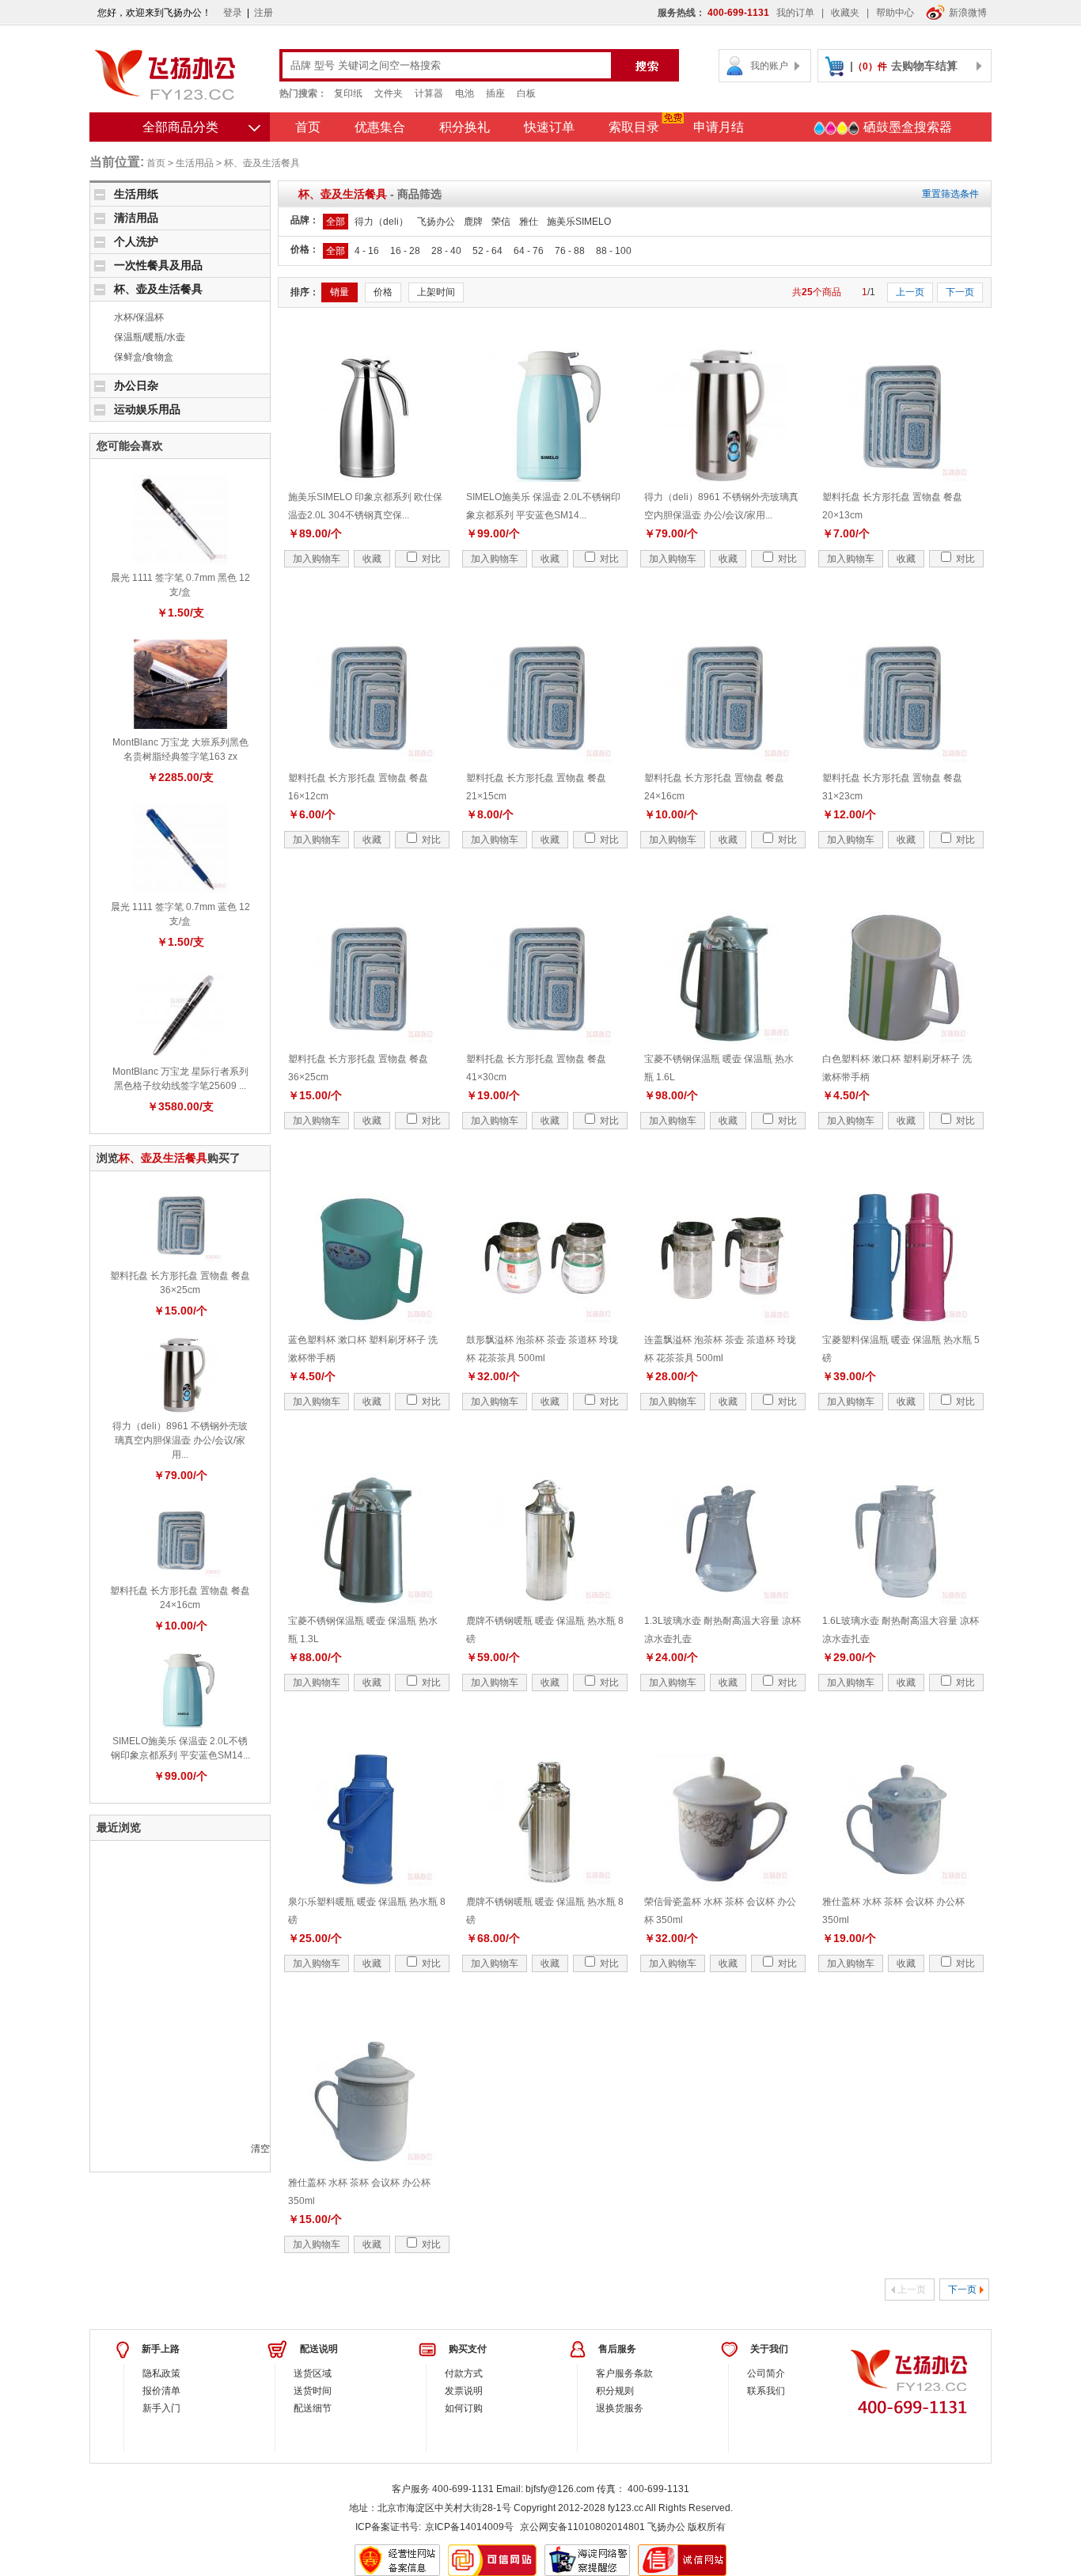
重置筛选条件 (950, 194)
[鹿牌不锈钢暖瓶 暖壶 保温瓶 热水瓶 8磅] (545, 1538)
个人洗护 (136, 241)
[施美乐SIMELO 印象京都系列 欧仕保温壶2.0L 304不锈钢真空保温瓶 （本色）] (367, 415)
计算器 (429, 93)
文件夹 (389, 93)
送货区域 (313, 2373)
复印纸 (348, 93)
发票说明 (464, 2391)
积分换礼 (465, 127)
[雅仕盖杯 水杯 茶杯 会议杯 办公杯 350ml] (901, 1819)
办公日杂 (136, 385)
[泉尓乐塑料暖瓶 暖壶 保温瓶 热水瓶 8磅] (367, 1819)
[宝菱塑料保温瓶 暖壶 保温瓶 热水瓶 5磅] (901, 1258)
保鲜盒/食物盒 (144, 357)
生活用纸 (136, 194)
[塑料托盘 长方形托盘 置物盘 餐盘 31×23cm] (901, 696)
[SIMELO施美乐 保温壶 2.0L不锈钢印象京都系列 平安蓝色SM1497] (180, 1690)
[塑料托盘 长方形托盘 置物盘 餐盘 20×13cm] (901, 415)
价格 (383, 292)
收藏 (372, 559)
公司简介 (766, 2373)
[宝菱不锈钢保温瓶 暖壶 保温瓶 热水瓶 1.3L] (367, 1538)
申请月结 (719, 127)
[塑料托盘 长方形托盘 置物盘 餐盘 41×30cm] (545, 977)
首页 (308, 127)
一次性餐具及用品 (158, 265)
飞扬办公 (436, 222)
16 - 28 (405, 251)
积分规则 (615, 2391)
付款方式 (464, 2373)
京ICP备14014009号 (469, 2527)
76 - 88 (570, 251)
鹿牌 (473, 222)
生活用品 (195, 163)
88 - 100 (614, 251)
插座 (495, 93)
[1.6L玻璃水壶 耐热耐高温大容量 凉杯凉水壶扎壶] (901, 1538)
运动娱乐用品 (147, 409)
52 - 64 (487, 251)
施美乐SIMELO (579, 222)
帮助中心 (895, 13)
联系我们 (766, 2391)
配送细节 (313, 2408)
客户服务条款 (624, 2373)
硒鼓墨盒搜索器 (906, 127)
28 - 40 (446, 251)
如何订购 (464, 2408)
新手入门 (161, 2408)
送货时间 (313, 2391)
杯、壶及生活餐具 (262, 163)
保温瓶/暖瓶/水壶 (150, 337)
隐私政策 (161, 2373)
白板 (526, 93)
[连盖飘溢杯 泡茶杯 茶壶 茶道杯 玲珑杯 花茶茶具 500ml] (723, 1258)
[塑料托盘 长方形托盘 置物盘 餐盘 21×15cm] (545, 696)
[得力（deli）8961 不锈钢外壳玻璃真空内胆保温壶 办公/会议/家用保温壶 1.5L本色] (180, 1375)
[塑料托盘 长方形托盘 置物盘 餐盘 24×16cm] (180, 1539)
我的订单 (795, 13)
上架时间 (436, 292)
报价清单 (161, 2391)
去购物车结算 (924, 66)
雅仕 (529, 222)
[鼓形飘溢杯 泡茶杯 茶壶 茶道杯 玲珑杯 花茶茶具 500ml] (545, 1258)
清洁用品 (136, 218)
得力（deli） (381, 222)
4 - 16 (367, 251)
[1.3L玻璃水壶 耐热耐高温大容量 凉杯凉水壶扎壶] (723, 1538)
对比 (430, 559)
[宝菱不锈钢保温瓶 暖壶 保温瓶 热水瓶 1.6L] (723, 977)
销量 (339, 292)
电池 (465, 93)
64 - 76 (529, 251)
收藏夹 (845, 13)
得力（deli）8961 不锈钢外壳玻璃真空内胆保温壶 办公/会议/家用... (180, 1440)
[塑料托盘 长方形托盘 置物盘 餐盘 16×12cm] (367, 696)
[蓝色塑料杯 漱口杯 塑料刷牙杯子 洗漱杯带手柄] (367, 1258)
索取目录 (634, 127)
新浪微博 (968, 13)
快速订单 (549, 127)
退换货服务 (620, 2408)
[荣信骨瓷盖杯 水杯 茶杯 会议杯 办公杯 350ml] (723, 1819)
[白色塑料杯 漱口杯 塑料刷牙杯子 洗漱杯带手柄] (901, 977)
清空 (260, 2149)
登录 (233, 13)
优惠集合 (380, 127)
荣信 (501, 222)
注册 (264, 13)
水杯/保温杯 (139, 317)
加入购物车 (317, 559)
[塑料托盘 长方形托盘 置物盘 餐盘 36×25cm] (180, 1224)
